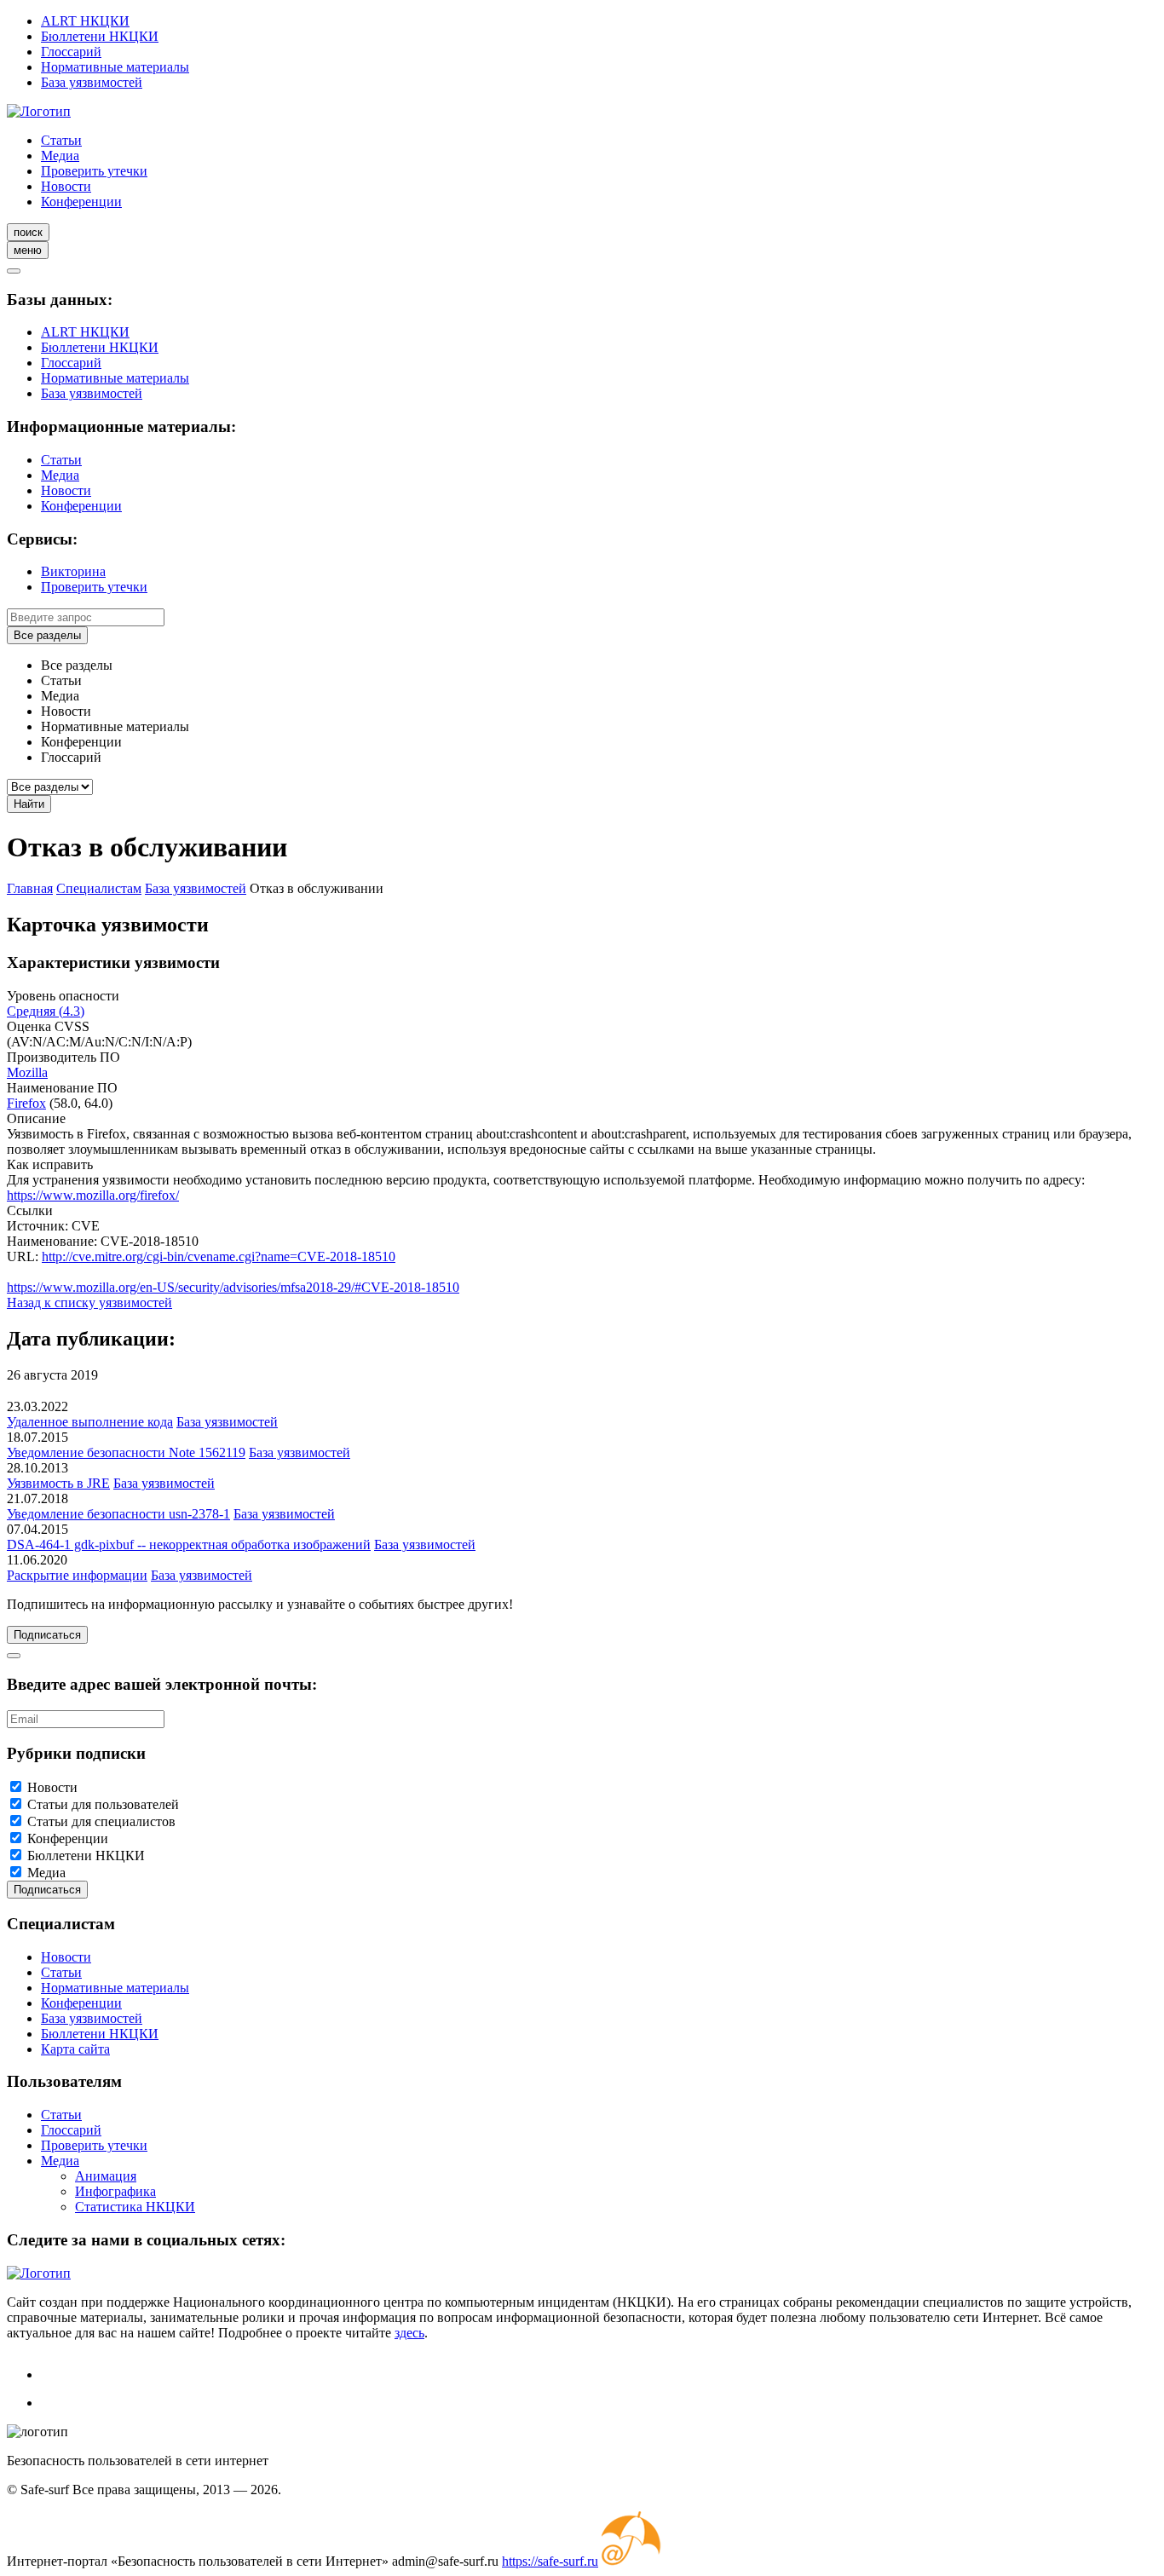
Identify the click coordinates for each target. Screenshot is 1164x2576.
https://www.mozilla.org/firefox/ (93, 1195)
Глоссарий (71, 52)
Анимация (106, 2176)
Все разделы (47, 635)
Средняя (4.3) (46, 1011)
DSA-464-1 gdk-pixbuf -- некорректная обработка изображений (189, 1544)
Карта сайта (75, 2049)
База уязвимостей (92, 82)
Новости (66, 186)
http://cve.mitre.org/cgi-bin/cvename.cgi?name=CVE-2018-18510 (219, 1256)
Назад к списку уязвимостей (89, 1302)
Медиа (60, 156)
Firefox (26, 1103)
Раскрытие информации (77, 1575)
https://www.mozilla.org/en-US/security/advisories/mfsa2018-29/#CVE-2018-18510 (233, 1287)
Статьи (61, 140)
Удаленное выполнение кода (90, 1422)
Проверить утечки (94, 171)
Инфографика (115, 2191)
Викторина (73, 571)
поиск (28, 232)
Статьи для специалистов (101, 1821)
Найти (29, 804)
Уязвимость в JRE (58, 1483)
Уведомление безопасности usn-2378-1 (118, 1514)
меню (28, 250)
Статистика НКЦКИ (135, 2207)
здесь (409, 2333)
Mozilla (27, 1072)
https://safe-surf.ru (550, 2561)
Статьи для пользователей (103, 1804)
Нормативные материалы (115, 67)
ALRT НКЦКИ (85, 21)
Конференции (81, 202)
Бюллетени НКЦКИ (100, 36)
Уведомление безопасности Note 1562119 (126, 1452)
